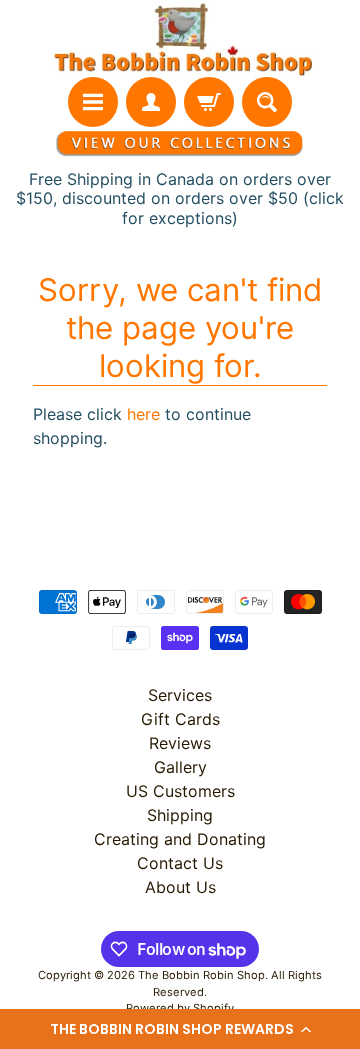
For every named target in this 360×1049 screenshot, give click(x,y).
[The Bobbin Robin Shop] (180, 38)
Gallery (180, 767)
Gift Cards (180, 719)
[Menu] (93, 102)
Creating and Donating (180, 839)
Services (180, 695)
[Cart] (209, 102)
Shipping (180, 815)
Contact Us (180, 863)
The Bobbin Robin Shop (201, 975)
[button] (180, 1029)
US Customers (180, 791)
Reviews (180, 743)
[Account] (151, 102)
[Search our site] (267, 102)
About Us (180, 887)
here (143, 414)
